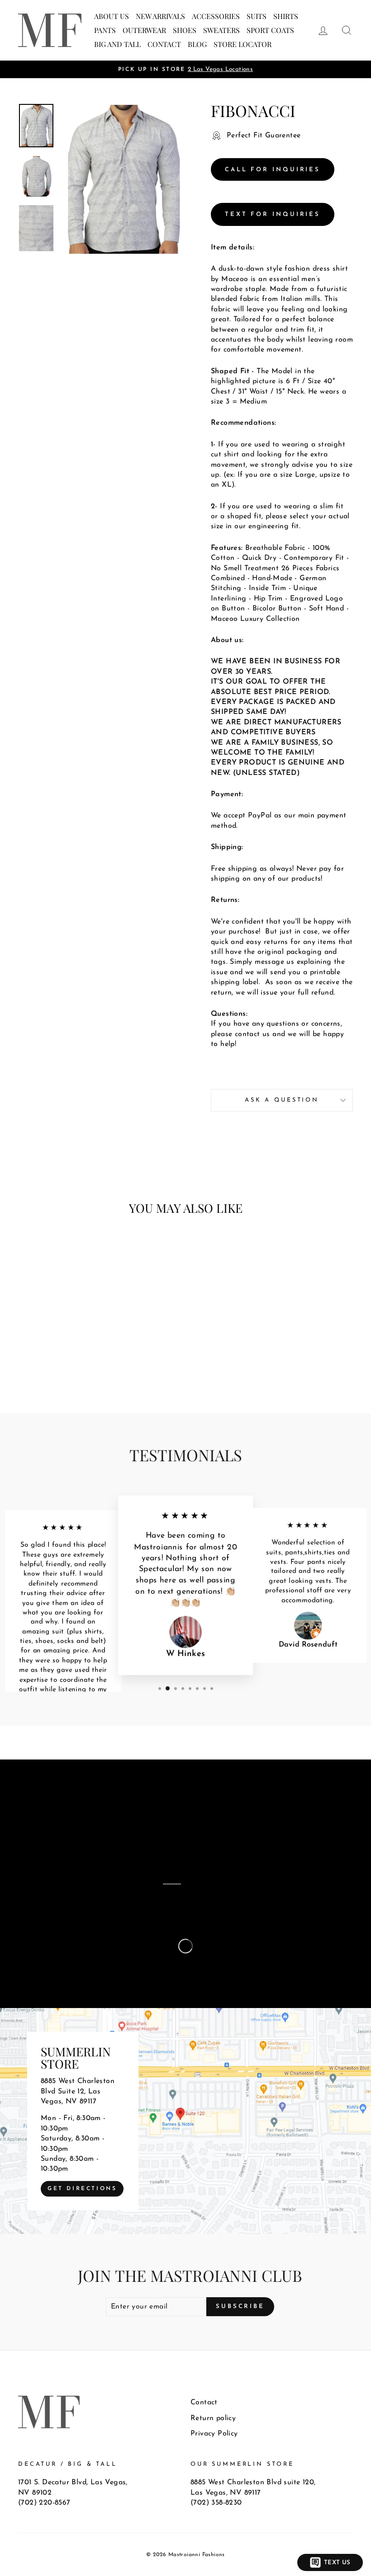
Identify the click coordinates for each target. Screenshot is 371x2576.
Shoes (185, 30)
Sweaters (221, 30)
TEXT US (337, 2563)
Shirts (286, 16)
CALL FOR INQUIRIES (273, 170)
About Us (112, 16)
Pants (105, 30)
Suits (257, 16)
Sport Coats (270, 30)
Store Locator (243, 44)
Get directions (82, 2188)
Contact (164, 44)
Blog (197, 44)
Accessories (216, 16)
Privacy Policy (214, 2434)
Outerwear (144, 30)
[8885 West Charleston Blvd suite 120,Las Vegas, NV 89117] (185, 2121)
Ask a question (282, 1100)
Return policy (213, 2418)
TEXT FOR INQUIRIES (273, 214)
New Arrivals (160, 16)
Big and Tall (117, 44)
